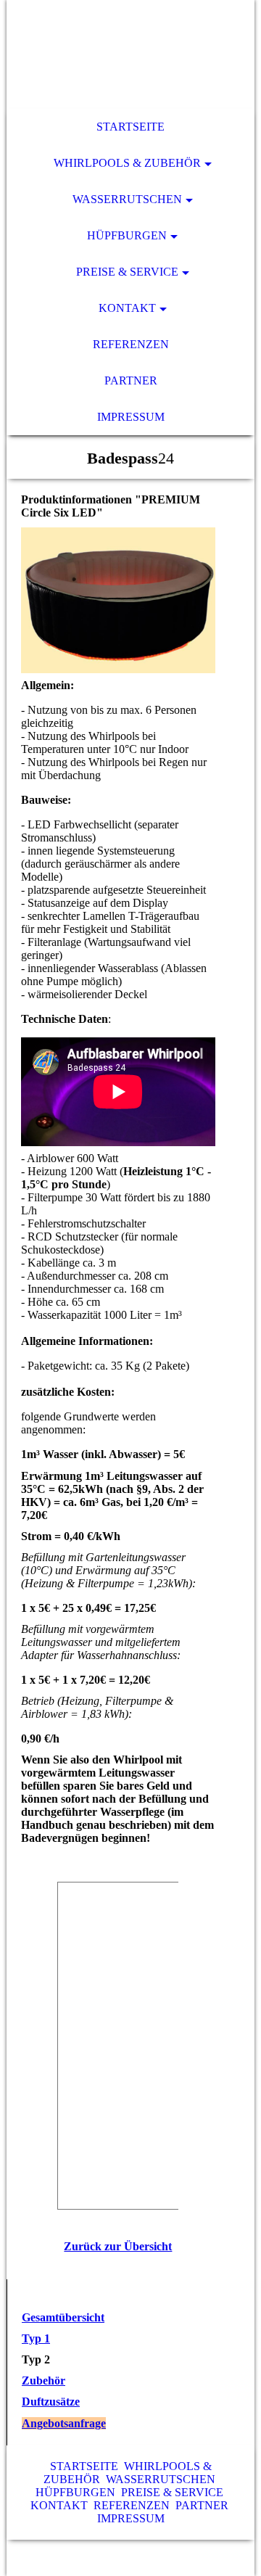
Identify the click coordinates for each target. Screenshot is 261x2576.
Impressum (131, 417)
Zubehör (43, 2380)
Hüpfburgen (127, 235)
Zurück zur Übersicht (118, 2246)
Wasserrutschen (127, 199)
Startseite (130, 127)
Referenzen (131, 344)
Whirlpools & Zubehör (127, 163)
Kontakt (127, 308)
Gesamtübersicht (63, 2317)
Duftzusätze (51, 2402)
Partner (131, 380)
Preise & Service (127, 272)
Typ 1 (36, 2338)
